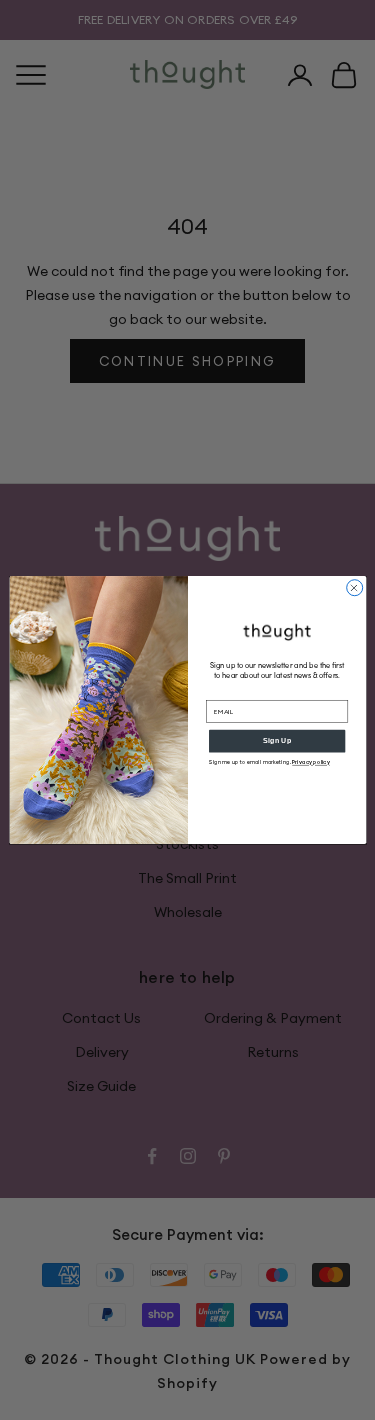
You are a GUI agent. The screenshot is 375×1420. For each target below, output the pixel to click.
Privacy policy (311, 762)
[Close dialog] (354, 588)
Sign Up (277, 741)
